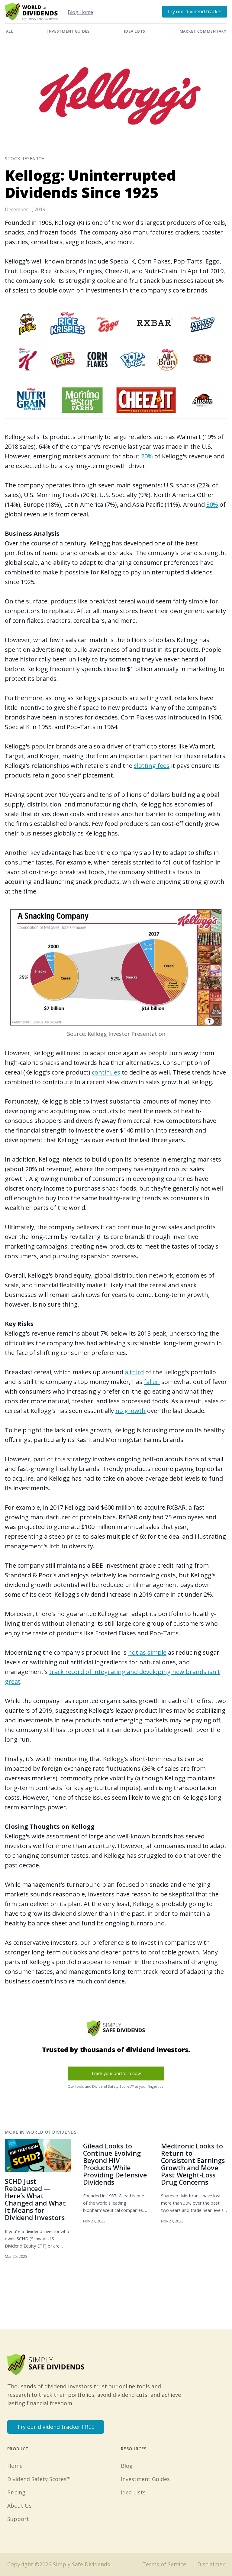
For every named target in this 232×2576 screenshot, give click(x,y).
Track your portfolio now (116, 2073)
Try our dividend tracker (195, 11)
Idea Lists (134, 31)
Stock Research (25, 158)
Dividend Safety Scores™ (39, 2479)
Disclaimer (211, 2564)
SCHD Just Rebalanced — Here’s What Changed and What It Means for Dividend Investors (35, 2199)
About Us (19, 2506)
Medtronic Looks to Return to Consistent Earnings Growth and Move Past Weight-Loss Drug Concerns (193, 2164)
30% (212, 504)
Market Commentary (203, 31)
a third (134, 1372)
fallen (152, 1382)
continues (106, 1072)
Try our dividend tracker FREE (56, 2427)
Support (18, 2519)
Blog (127, 2466)
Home (15, 2466)
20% (147, 456)
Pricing (16, 2492)
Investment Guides (68, 31)
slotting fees (152, 766)
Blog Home (80, 12)
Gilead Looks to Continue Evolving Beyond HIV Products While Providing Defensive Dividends (115, 2164)
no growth (130, 1411)
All (10, 31)
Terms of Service (164, 2564)
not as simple (147, 1652)
